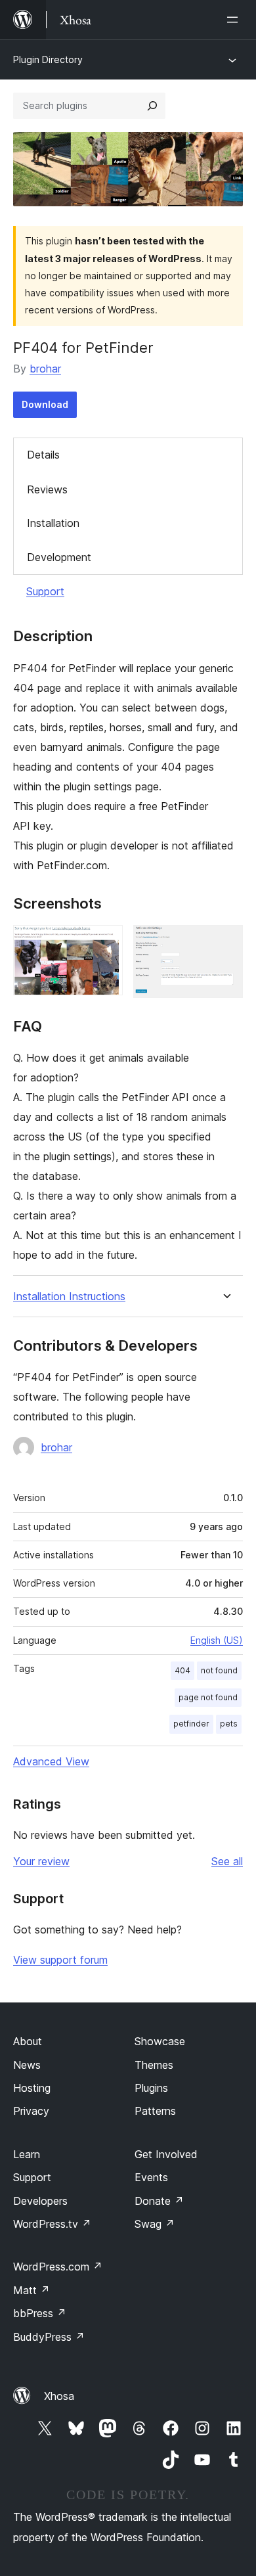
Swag (155, 2224)
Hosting (32, 2088)
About (28, 2041)
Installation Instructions (69, 1297)
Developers (40, 2201)
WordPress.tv (52, 2224)
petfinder (191, 1724)
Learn (27, 2154)
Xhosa (59, 2396)
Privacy (31, 2111)
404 (182, 1670)
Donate (159, 2201)
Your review (41, 1861)
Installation (53, 523)
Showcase (160, 2041)
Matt (32, 2290)
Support (45, 591)
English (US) (217, 1640)
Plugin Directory (48, 59)
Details (43, 455)
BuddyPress (49, 2337)
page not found (208, 1697)
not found (219, 1670)
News (27, 2065)
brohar (45, 369)
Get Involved (166, 2154)
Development (59, 557)
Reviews (47, 489)
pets (229, 1724)
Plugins (151, 2088)
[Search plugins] (152, 106)
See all (227, 1861)
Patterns (155, 2111)
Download (45, 404)
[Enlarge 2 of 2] (225, 943)
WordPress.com (58, 2267)
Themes (154, 2065)
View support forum (60, 1960)
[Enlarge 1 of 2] (105, 943)
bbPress (40, 2313)
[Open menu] (235, 20)
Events (151, 2177)
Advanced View (51, 1761)
